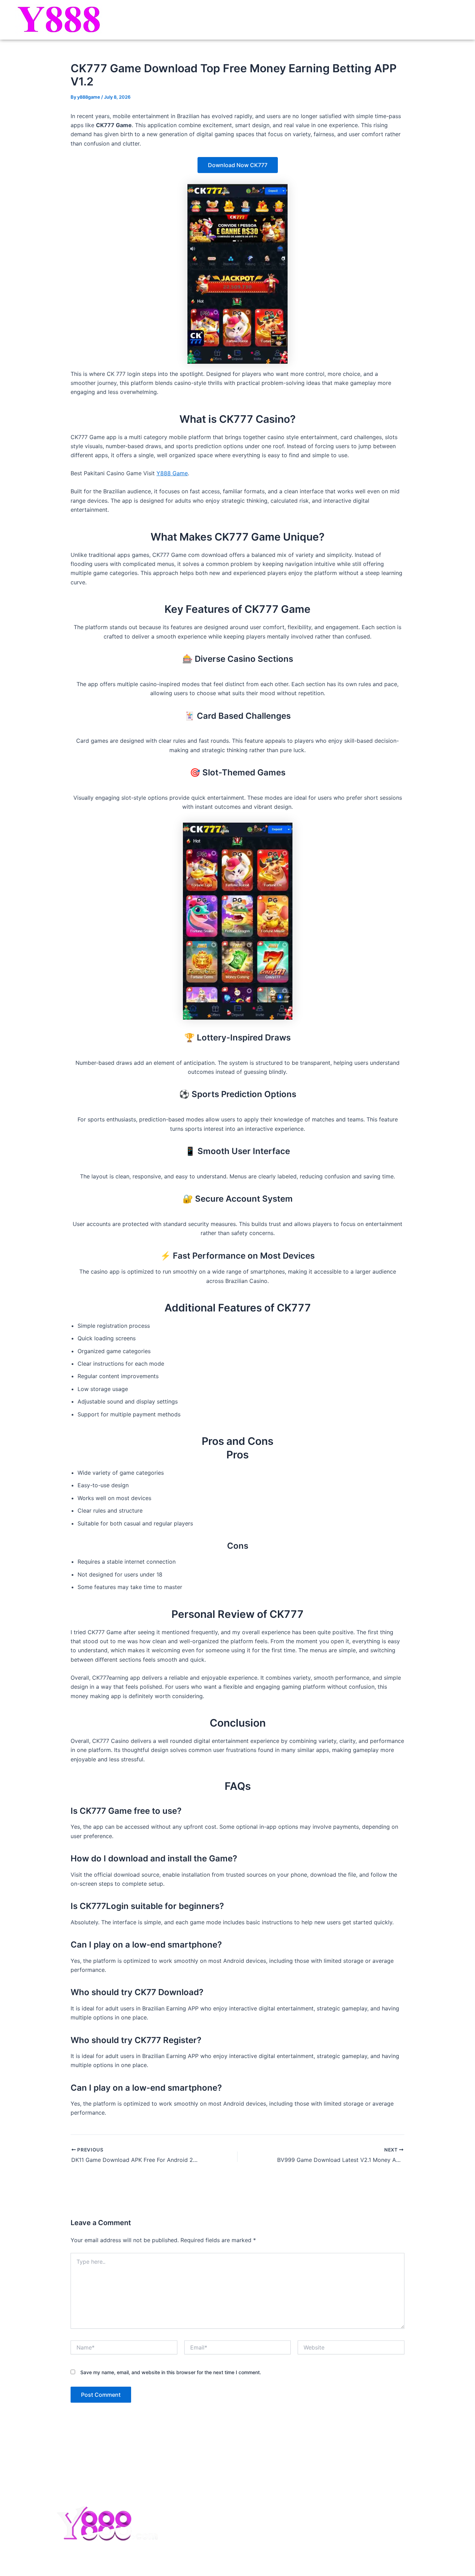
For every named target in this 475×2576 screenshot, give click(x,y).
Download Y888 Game (278, 20)
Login (359, 20)
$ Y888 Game (208, 2475)
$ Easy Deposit (210, 2494)
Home (229, 20)
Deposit (386, 20)
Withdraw (420, 20)
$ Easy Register (211, 2513)
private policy (342, 2532)
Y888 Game (172, 473)
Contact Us (338, 2475)
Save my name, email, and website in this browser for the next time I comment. (171, 2372)
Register (330, 20)
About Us (336, 2494)
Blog (449, 20)
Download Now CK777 (238, 165)
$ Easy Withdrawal (214, 2532)
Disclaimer (338, 2513)
